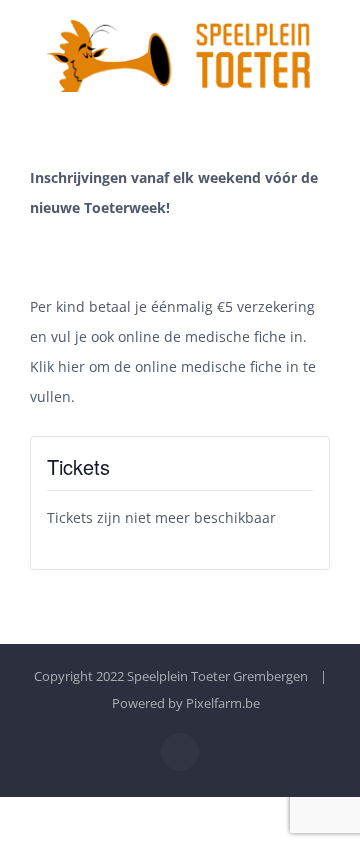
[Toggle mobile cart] (286, 102)
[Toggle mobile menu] (322, 102)
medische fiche (235, 336)
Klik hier (57, 366)
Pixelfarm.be (223, 703)
